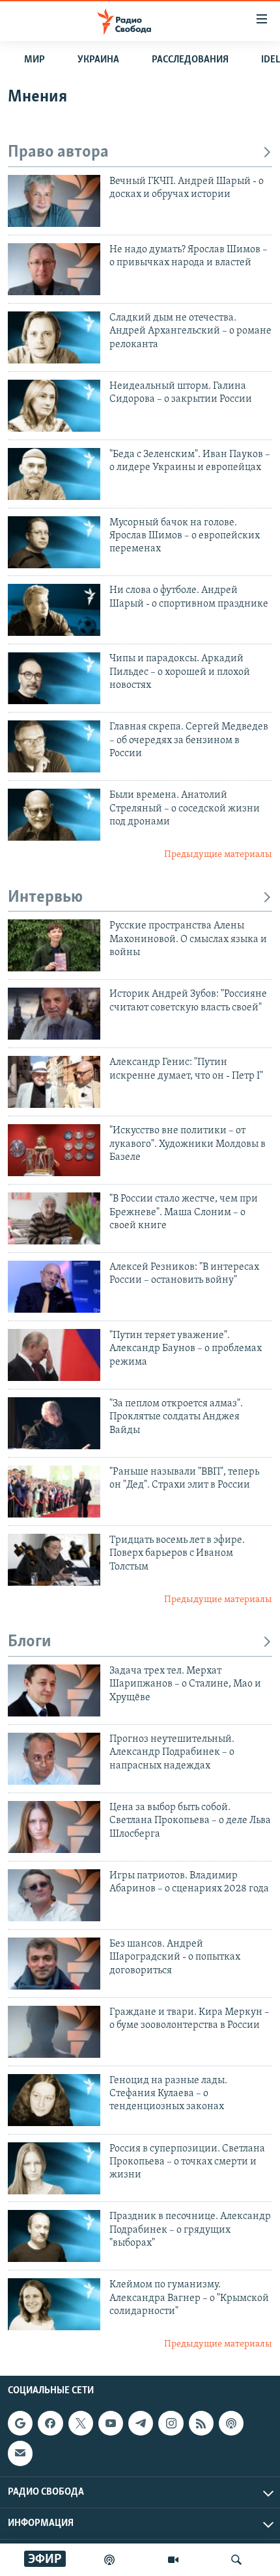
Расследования (190, 60)
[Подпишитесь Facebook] (50, 2423)
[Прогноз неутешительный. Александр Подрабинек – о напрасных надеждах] (54, 1759)
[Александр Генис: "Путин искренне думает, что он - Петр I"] (54, 1082)
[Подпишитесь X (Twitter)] (81, 2423)
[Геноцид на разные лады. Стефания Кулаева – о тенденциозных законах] (54, 2100)
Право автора (58, 152)
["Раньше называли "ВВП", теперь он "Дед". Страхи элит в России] (54, 1492)
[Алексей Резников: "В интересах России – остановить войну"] (54, 1287)
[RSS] (201, 2423)
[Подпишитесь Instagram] (171, 2423)
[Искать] (236, 2560)
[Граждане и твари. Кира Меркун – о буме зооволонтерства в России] (54, 2032)
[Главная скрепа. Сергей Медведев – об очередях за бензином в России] (54, 746)
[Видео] (173, 2560)
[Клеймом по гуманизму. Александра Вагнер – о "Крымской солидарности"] (54, 2304)
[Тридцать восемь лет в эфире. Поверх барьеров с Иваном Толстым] (54, 1560)
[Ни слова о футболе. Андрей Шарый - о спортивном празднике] (54, 610)
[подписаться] (20, 2453)
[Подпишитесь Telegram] (141, 2423)
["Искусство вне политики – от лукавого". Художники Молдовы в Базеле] (54, 1150)
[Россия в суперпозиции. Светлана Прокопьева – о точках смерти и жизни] (54, 2168)
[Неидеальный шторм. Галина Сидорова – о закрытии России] (54, 406)
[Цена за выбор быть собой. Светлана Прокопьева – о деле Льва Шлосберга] (54, 1827)
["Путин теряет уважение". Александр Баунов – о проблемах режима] (54, 1355)
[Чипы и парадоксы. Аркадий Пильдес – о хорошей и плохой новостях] (54, 678)
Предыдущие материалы (218, 855)
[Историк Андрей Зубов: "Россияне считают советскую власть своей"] (54, 1014)
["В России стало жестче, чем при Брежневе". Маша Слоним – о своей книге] (54, 1218)
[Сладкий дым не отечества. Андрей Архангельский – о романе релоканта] (54, 337)
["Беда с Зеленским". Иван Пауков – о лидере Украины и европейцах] (54, 474)
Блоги (30, 1642)
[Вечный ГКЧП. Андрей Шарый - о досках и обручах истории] (54, 201)
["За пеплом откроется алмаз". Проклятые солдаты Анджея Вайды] (54, 1423)
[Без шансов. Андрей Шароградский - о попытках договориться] (54, 1964)
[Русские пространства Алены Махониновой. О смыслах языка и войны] (54, 945)
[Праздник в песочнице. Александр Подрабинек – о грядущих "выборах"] (54, 2236)
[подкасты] (109, 2560)
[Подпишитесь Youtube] (111, 2423)
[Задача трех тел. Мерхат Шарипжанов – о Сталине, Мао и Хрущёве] (54, 1690)
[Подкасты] (231, 2423)
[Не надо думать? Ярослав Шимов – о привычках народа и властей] (54, 269)
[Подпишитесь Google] (20, 2423)
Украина (98, 60)
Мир (35, 60)
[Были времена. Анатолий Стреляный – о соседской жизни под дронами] (54, 815)
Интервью (45, 898)
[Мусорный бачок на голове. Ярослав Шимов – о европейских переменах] (54, 542)
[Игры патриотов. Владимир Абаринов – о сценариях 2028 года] (54, 1895)
